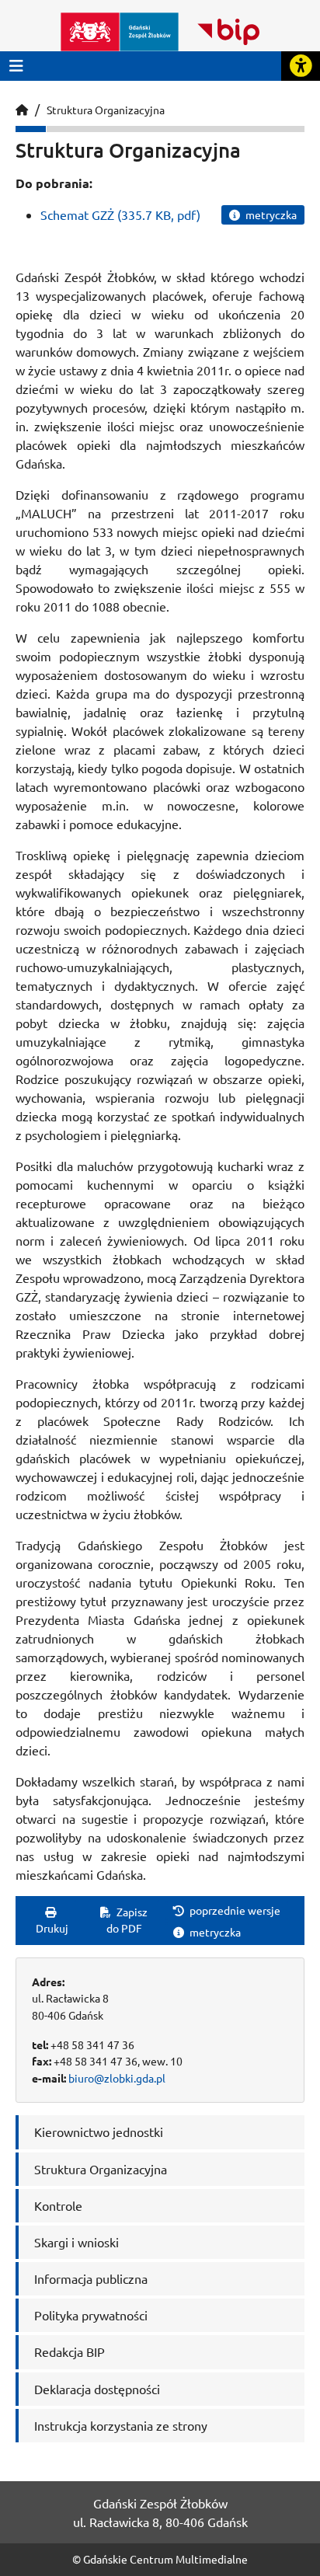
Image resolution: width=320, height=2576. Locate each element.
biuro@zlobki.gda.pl (117, 2078)
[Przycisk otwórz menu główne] (16, 66)
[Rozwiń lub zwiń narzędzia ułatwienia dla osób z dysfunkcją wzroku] (301, 66)
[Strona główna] (22, 110)
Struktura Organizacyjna (106, 110)
